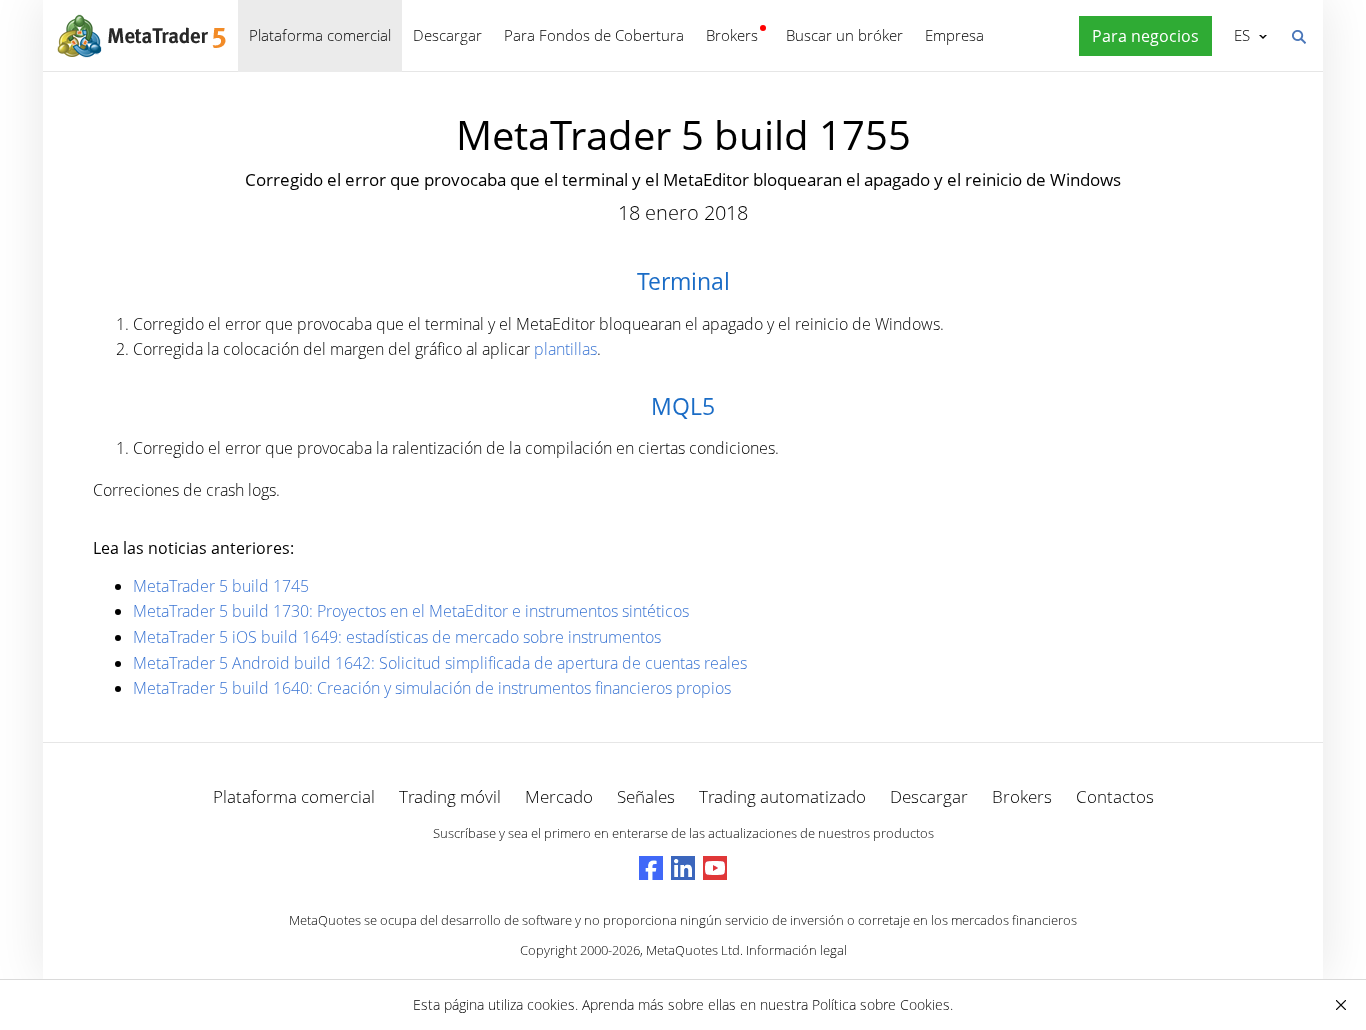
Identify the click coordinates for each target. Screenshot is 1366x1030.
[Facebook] (651, 868)
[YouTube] (715, 868)
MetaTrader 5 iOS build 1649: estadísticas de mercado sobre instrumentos (397, 637)
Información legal (796, 950)
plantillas (565, 349)
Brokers (732, 35)
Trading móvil (450, 796)
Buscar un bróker (844, 35)
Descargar (447, 35)
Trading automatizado (782, 796)
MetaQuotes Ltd (693, 950)
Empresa (954, 35)
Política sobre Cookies (881, 1004)
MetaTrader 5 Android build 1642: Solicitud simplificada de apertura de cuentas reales (440, 663)
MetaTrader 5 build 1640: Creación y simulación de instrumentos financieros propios (432, 688)
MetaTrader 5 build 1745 (221, 586)
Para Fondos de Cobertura (594, 35)
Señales (646, 796)
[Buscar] (1298, 35)
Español (1238, 35)
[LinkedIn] (683, 868)
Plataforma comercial (320, 35)
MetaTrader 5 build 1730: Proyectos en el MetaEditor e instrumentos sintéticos (411, 611)
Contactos (1115, 796)
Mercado (559, 796)
